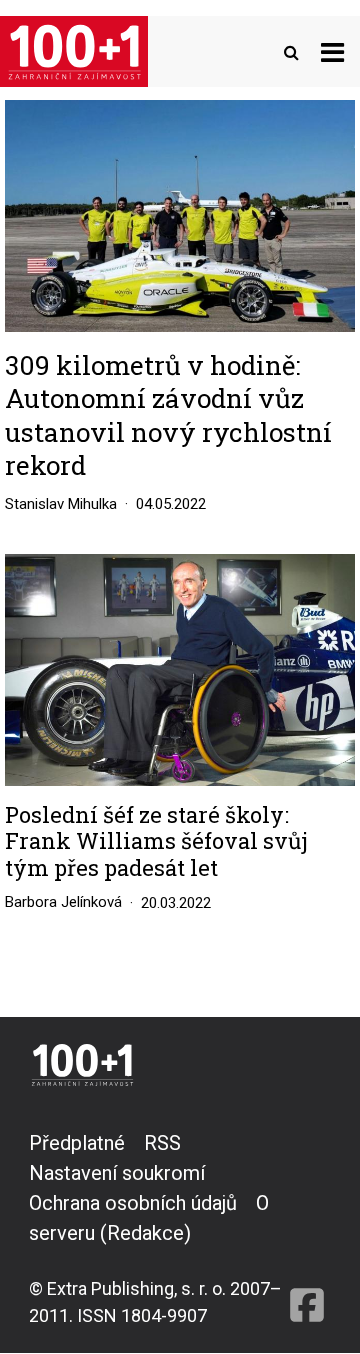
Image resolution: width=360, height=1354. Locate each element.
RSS (162, 1143)
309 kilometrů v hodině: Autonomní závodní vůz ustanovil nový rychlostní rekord (168, 415)
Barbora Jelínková (63, 902)
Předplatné (77, 1143)
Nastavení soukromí (117, 1173)
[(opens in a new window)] (307, 1228)
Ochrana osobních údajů (133, 1203)
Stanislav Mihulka (61, 504)
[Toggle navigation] (332, 51)
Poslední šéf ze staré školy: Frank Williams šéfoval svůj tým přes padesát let (156, 841)
